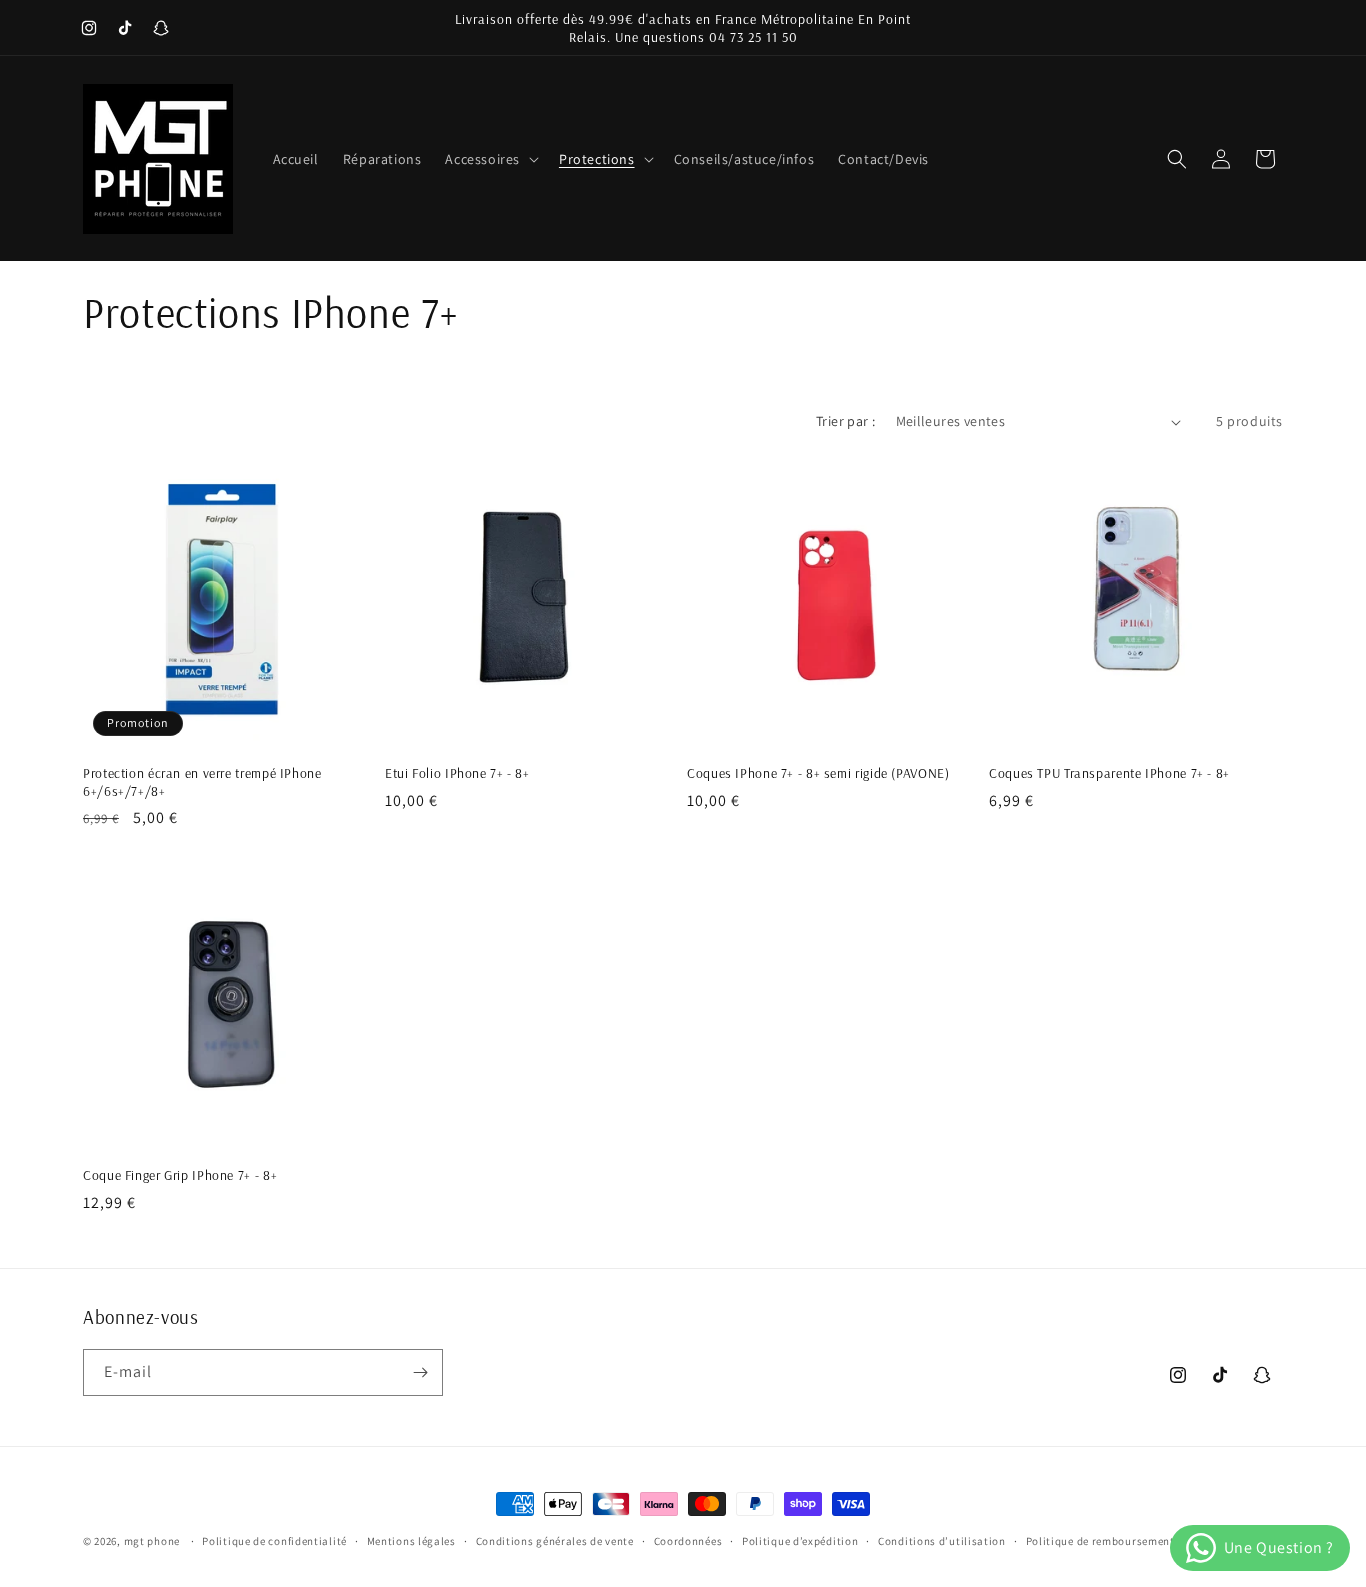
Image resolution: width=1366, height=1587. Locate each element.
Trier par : (845, 421)
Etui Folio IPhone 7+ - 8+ (457, 772)
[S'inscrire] (420, 1372)
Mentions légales (411, 1541)
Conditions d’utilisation (942, 1541)
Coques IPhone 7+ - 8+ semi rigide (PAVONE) (818, 772)
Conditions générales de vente (555, 1541)
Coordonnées (688, 1541)
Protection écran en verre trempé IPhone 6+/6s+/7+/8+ (202, 781)
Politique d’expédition (800, 1541)
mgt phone (152, 1541)
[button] (490, 159)
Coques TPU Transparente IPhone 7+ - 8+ (1109, 772)
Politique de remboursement (1100, 1541)
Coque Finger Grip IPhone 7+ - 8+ (180, 1174)
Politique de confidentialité (274, 1541)
